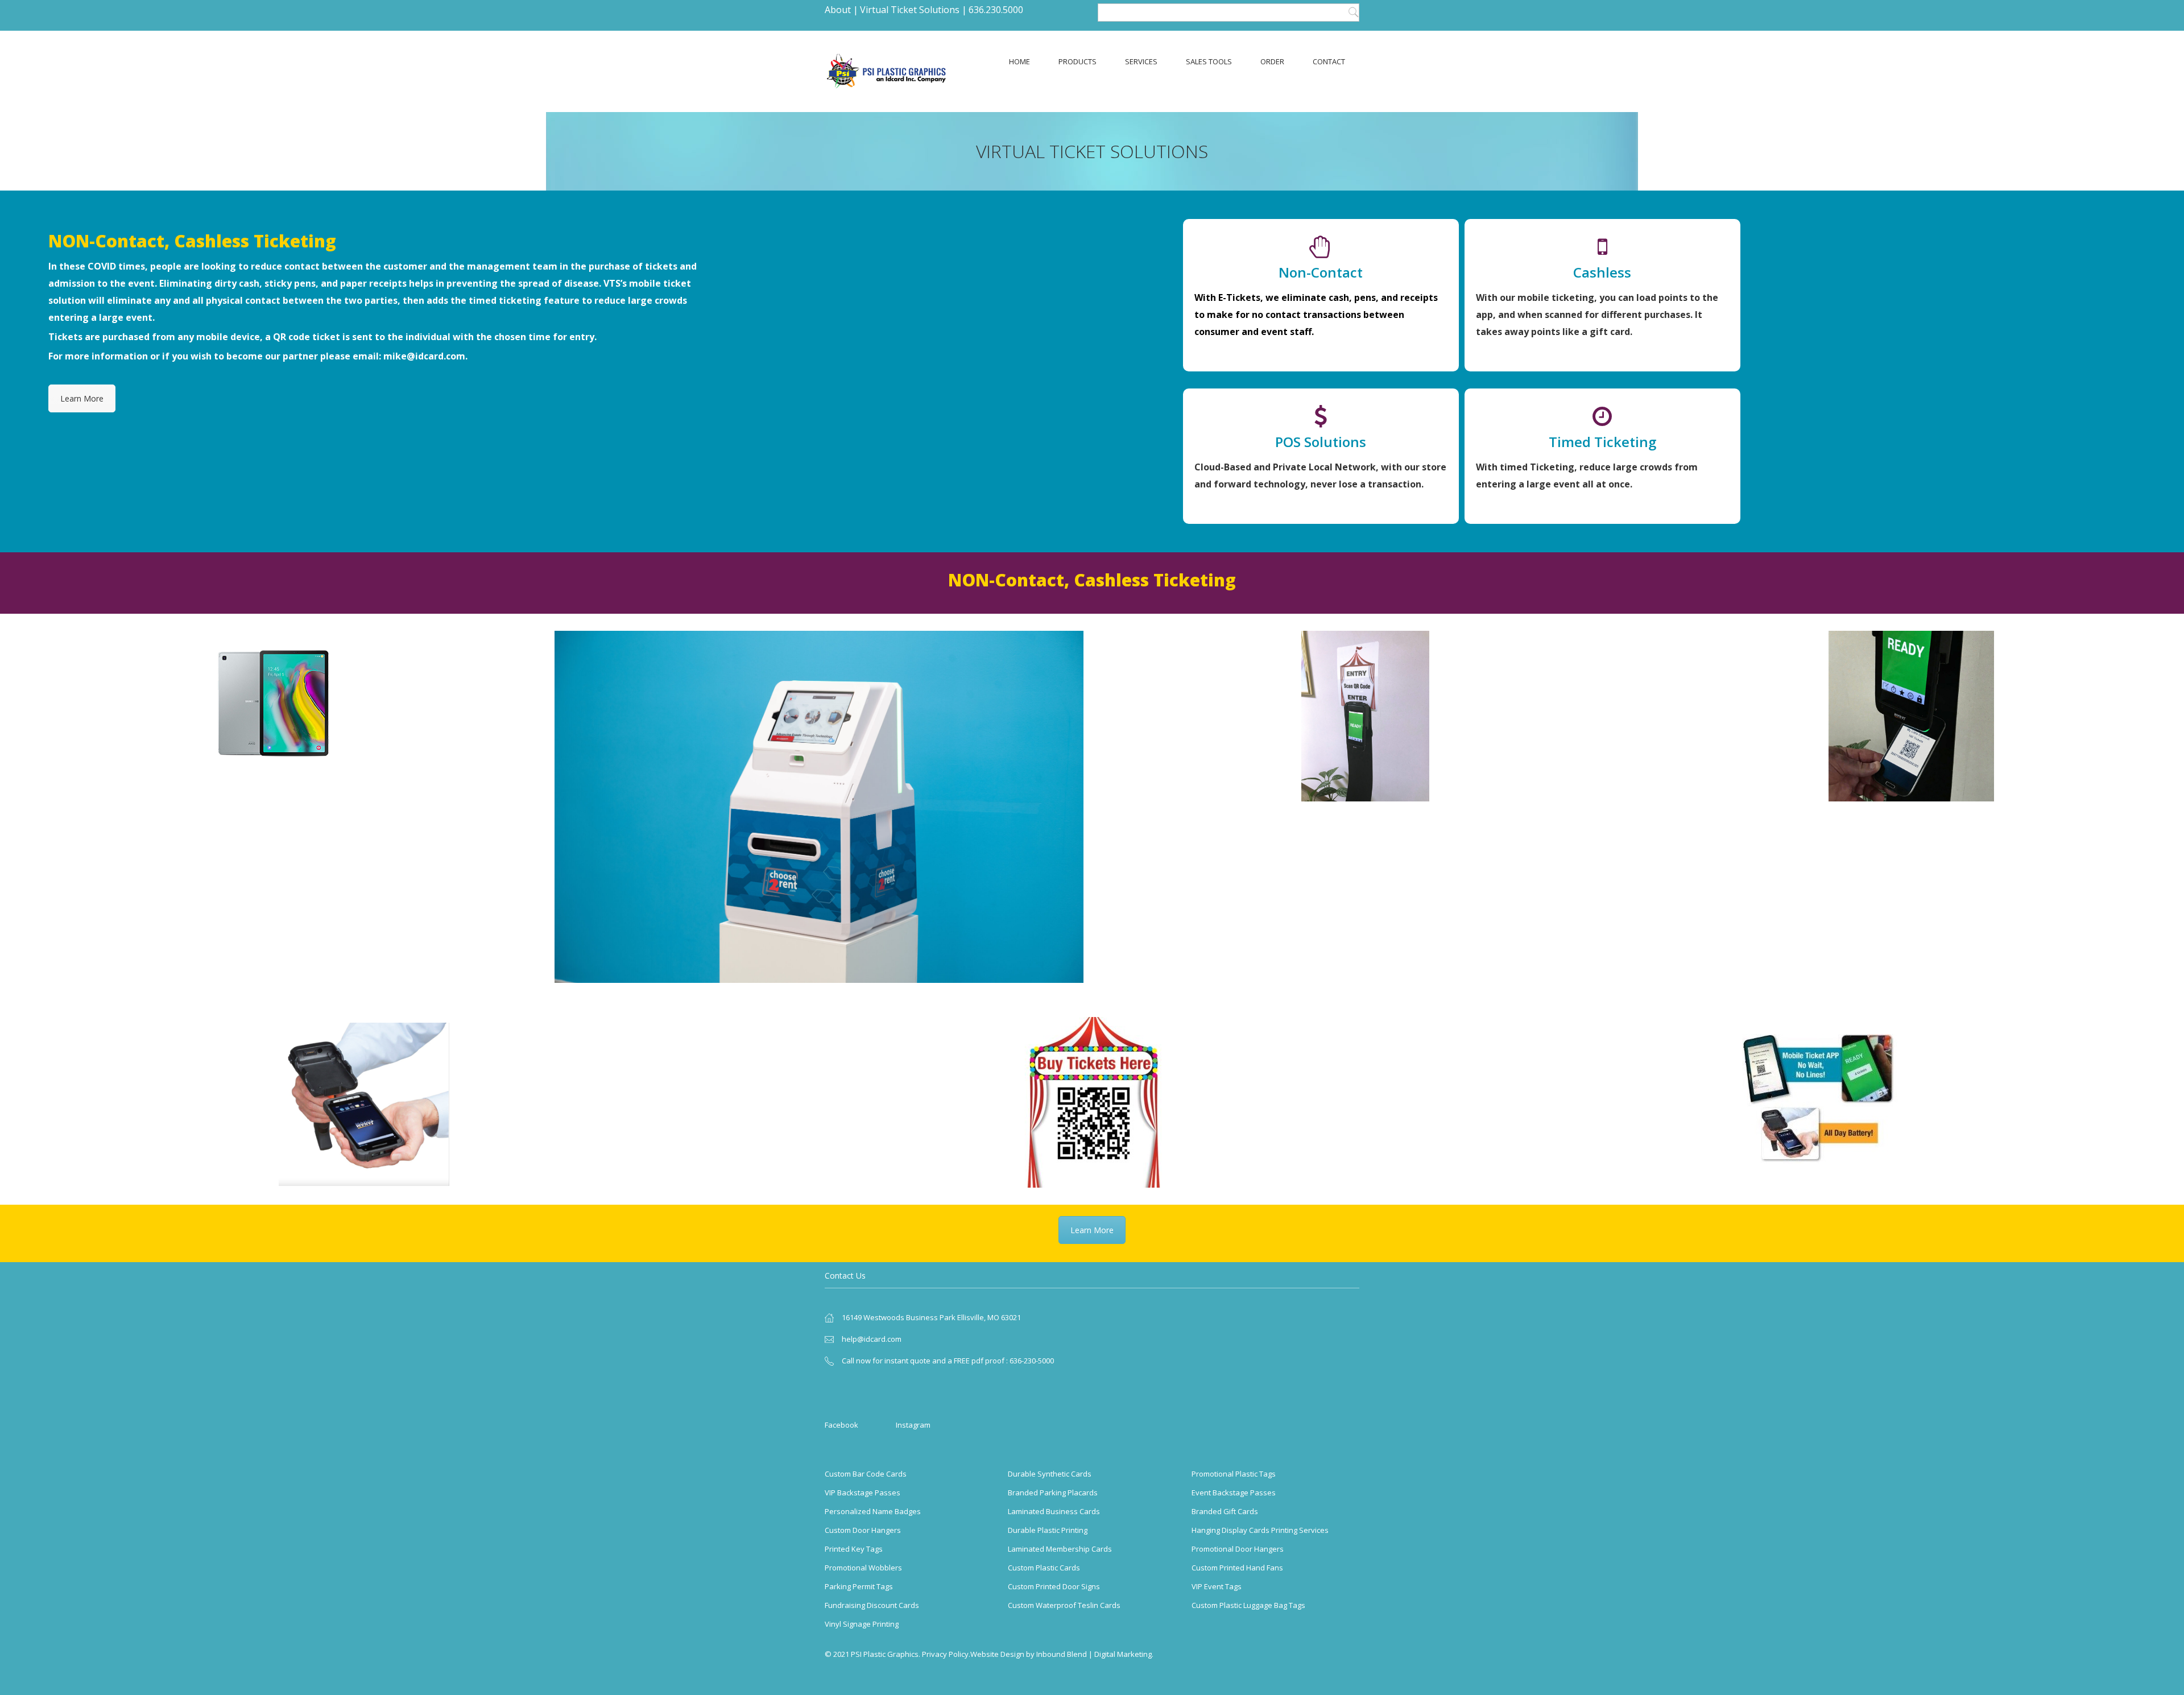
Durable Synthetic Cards (1050, 1474)
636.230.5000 (996, 10)
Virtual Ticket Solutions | (913, 10)
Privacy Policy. (946, 1654)
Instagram (913, 1425)
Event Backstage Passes (1234, 1493)
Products (1077, 61)
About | (841, 10)
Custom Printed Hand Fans (1237, 1568)
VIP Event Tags (1217, 1586)
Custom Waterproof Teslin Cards (1064, 1605)
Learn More (82, 398)
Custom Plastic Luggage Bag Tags (1248, 1605)
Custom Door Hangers (863, 1530)
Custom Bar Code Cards (866, 1474)
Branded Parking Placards (1053, 1493)
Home (1019, 61)
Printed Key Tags (854, 1549)
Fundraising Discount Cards (872, 1605)
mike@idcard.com (424, 356)
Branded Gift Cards (1225, 1511)
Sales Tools (1209, 61)
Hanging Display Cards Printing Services (1260, 1530)
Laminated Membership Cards (1060, 1549)
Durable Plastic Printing (1048, 1530)
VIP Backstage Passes (863, 1493)
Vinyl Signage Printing (862, 1624)
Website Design (997, 1654)
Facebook (841, 1425)
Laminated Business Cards (1054, 1511)
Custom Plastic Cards (1044, 1568)
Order (1272, 61)
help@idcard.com (872, 1339)
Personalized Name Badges (873, 1511)
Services (1141, 61)
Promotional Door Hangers (1238, 1549)
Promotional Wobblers (863, 1568)
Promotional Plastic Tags (1234, 1474)
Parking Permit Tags (859, 1586)
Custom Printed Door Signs (1054, 1586)
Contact (1329, 61)
